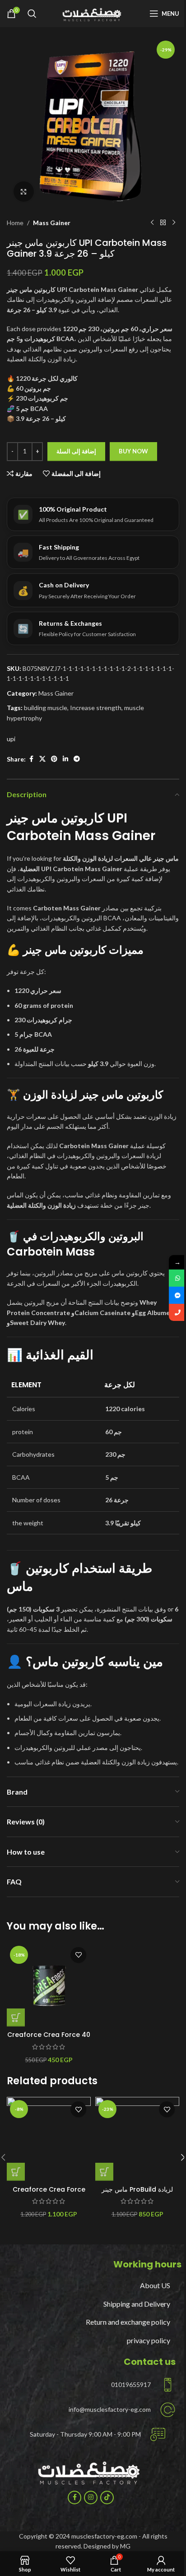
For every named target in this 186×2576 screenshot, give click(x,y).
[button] (16, 2017)
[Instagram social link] (91, 2498)
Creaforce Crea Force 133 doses (49, 2194)
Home (15, 223)
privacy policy (149, 2340)
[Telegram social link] (77, 759)
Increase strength (96, 708)
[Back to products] (163, 223)
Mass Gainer (52, 223)
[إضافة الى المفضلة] (78, 1955)
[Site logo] (93, 13)
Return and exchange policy (128, 2322)
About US (155, 2285)
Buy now (133, 451)
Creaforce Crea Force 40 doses (49, 2039)
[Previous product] (152, 223)
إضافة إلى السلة (76, 451)
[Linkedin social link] (65, 759)
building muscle (46, 708)
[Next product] (174, 223)
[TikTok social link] (107, 2498)
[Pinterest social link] (54, 759)
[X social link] (42, 759)
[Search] (32, 14)
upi (11, 739)
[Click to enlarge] (24, 192)
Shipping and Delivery (137, 2304)
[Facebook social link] (31, 759)
